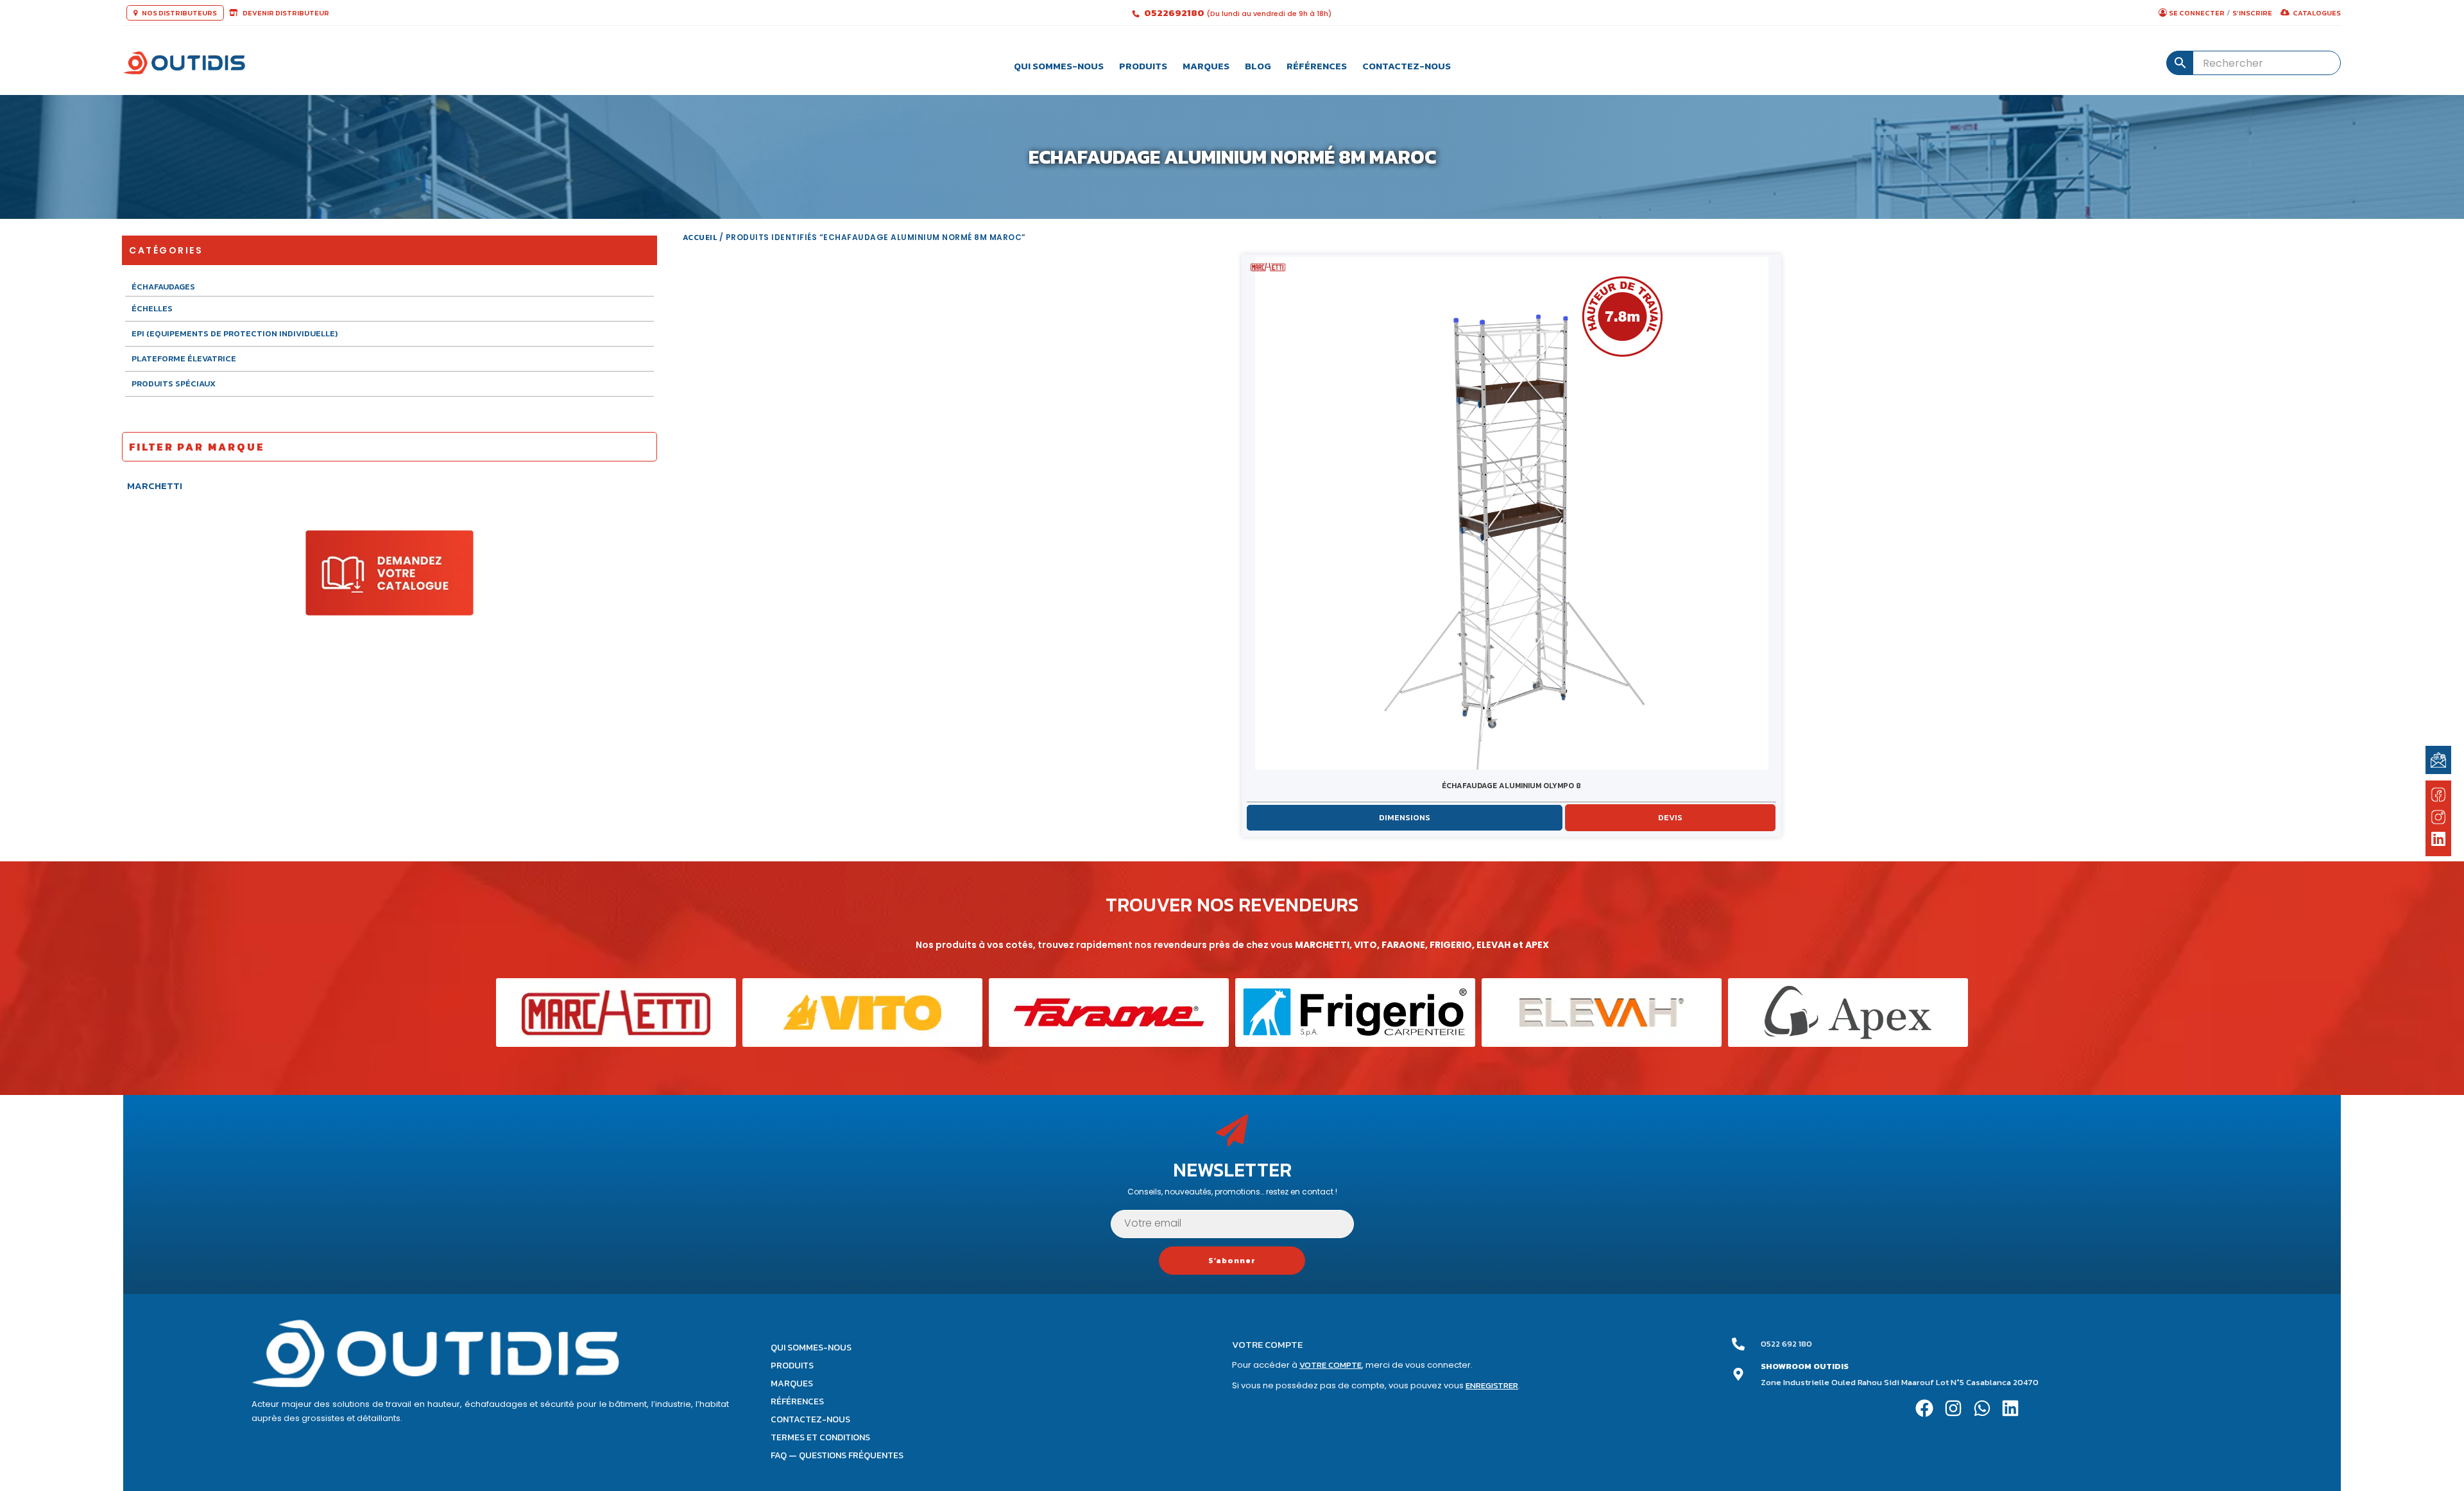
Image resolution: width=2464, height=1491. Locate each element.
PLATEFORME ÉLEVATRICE (184, 358)
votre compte (1330, 1365)
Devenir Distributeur (285, 13)
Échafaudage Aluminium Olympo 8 (1511, 786)
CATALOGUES (2317, 13)
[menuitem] (1059, 63)
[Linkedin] (2011, 1408)
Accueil (700, 237)
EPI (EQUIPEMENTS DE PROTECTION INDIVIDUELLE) (235, 333)
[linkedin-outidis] (2439, 840)
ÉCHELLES (152, 308)
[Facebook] (1925, 1408)
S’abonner (1232, 1261)
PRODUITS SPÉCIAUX (174, 384)
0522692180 (1175, 13)
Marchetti (155, 486)
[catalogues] (389, 572)
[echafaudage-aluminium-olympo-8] (1512, 513)
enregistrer (1492, 1385)
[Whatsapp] (1982, 1408)
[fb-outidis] (2438, 797)
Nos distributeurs (179, 13)
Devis (1670, 817)
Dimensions (1405, 817)
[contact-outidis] (2438, 760)
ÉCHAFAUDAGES (163, 287)
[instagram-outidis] (2438, 816)
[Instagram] (1953, 1408)
